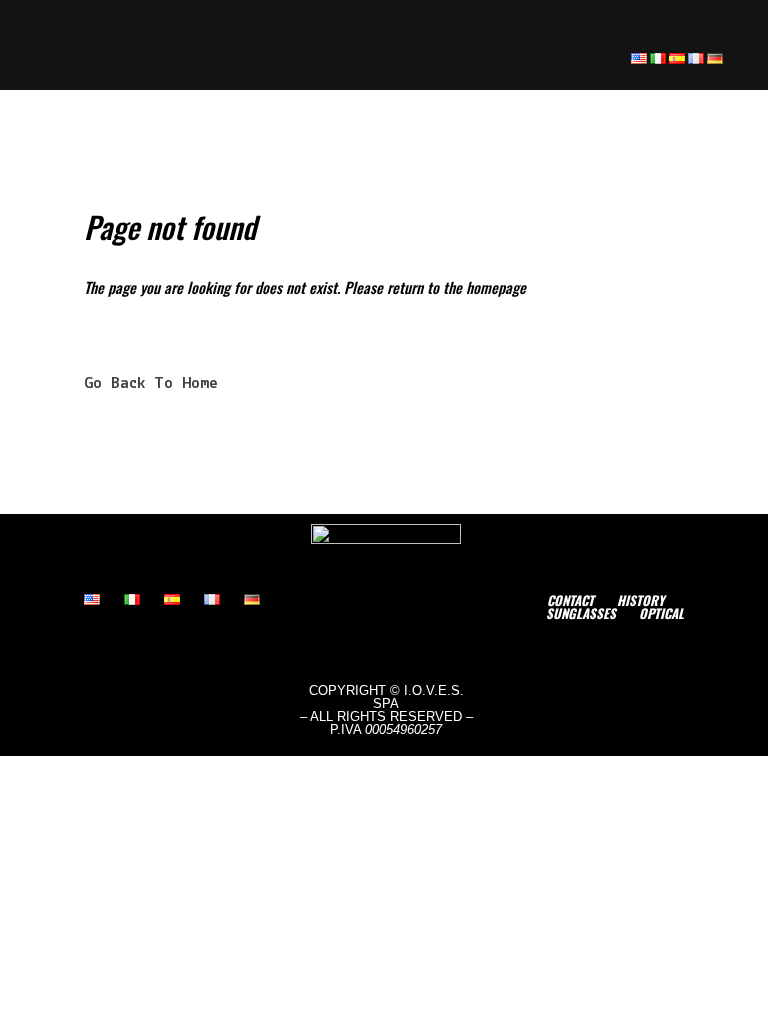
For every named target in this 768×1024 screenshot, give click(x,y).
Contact (570, 600)
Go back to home (151, 383)
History (640, 600)
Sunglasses (581, 613)
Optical (661, 613)
